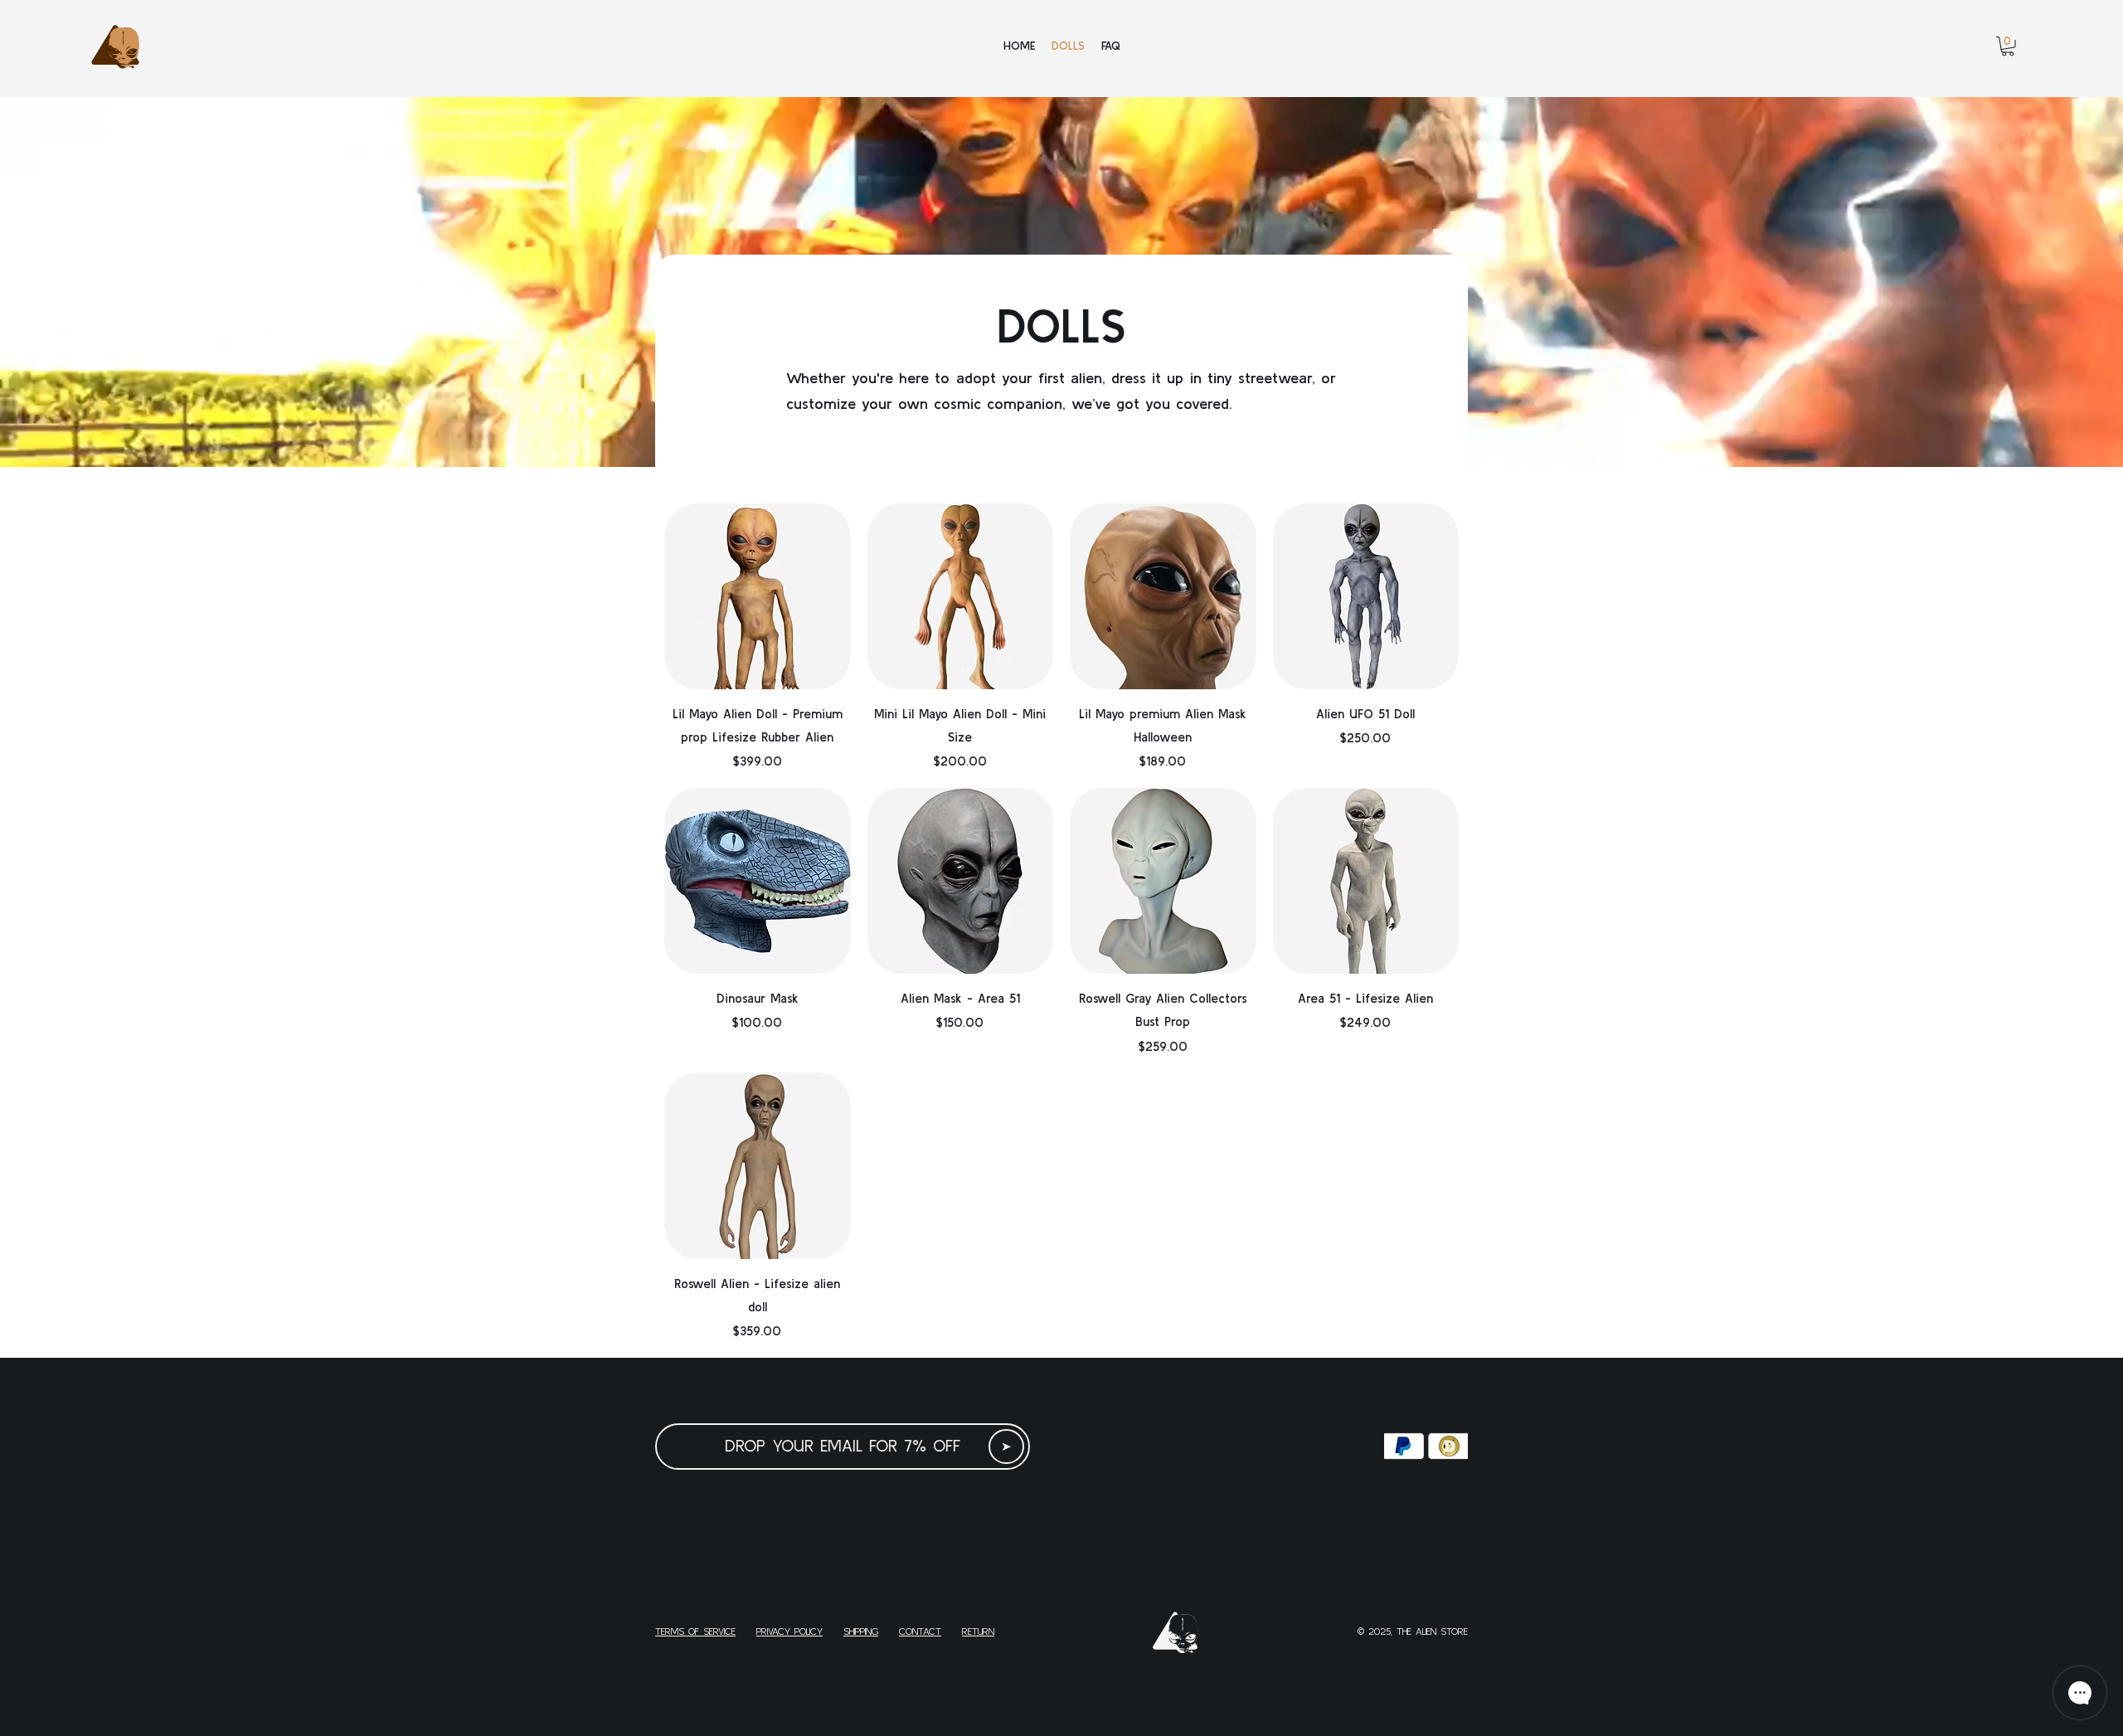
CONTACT (920, 1631)
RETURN (978, 1631)
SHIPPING (861, 1631)
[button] (2008, 46)
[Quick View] (758, 597)
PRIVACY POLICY (789, 1631)
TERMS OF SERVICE (695, 1631)
